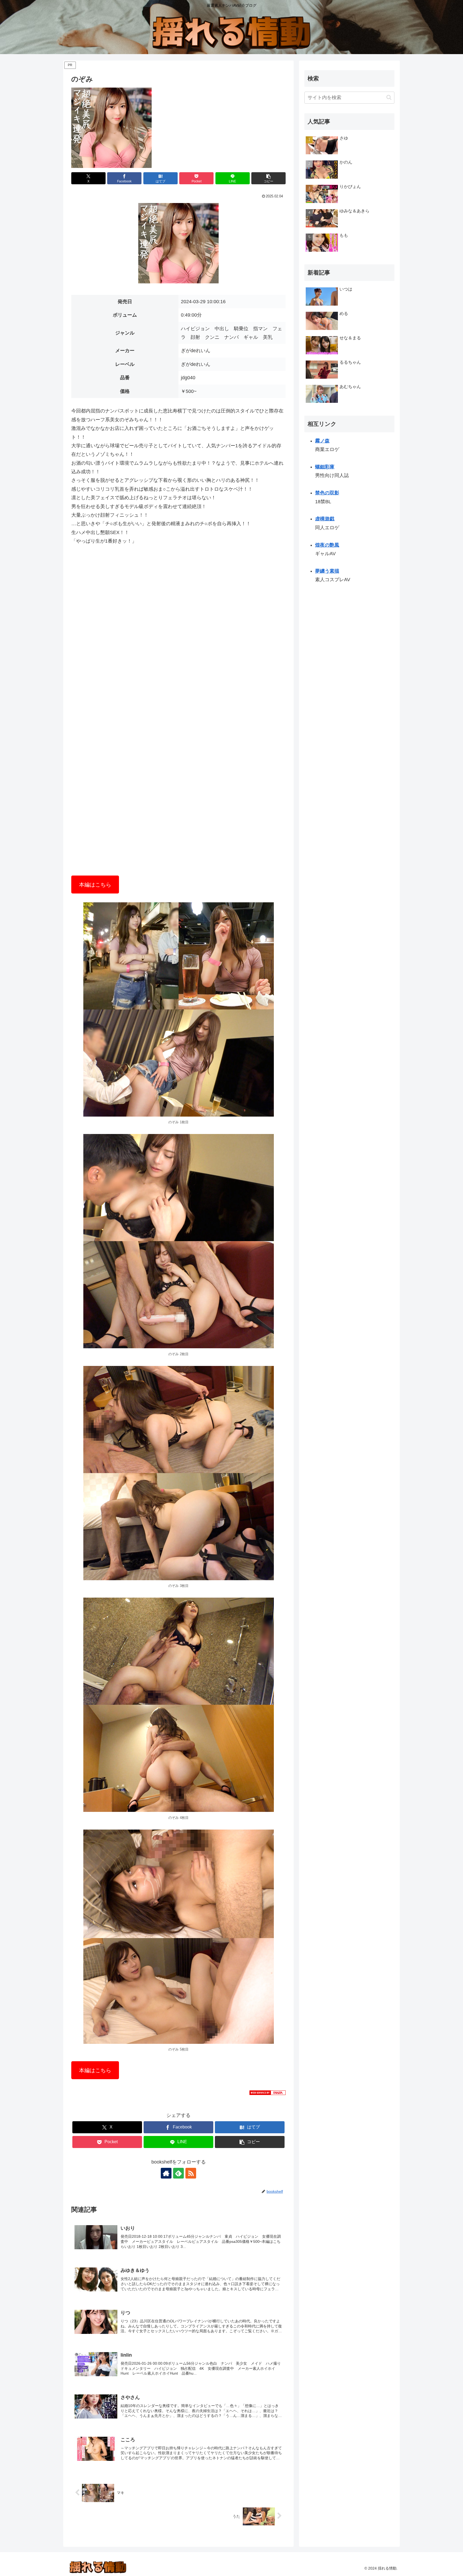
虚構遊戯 (325, 519)
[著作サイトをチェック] (166, 2173)
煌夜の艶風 (327, 545)
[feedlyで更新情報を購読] (178, 2173)
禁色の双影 (327, 493)
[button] (268, 178)
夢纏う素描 (327, 571)
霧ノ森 (322, 441)
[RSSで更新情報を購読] (191, 2173)
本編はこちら (95, 885)
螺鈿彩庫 (325, 467)
